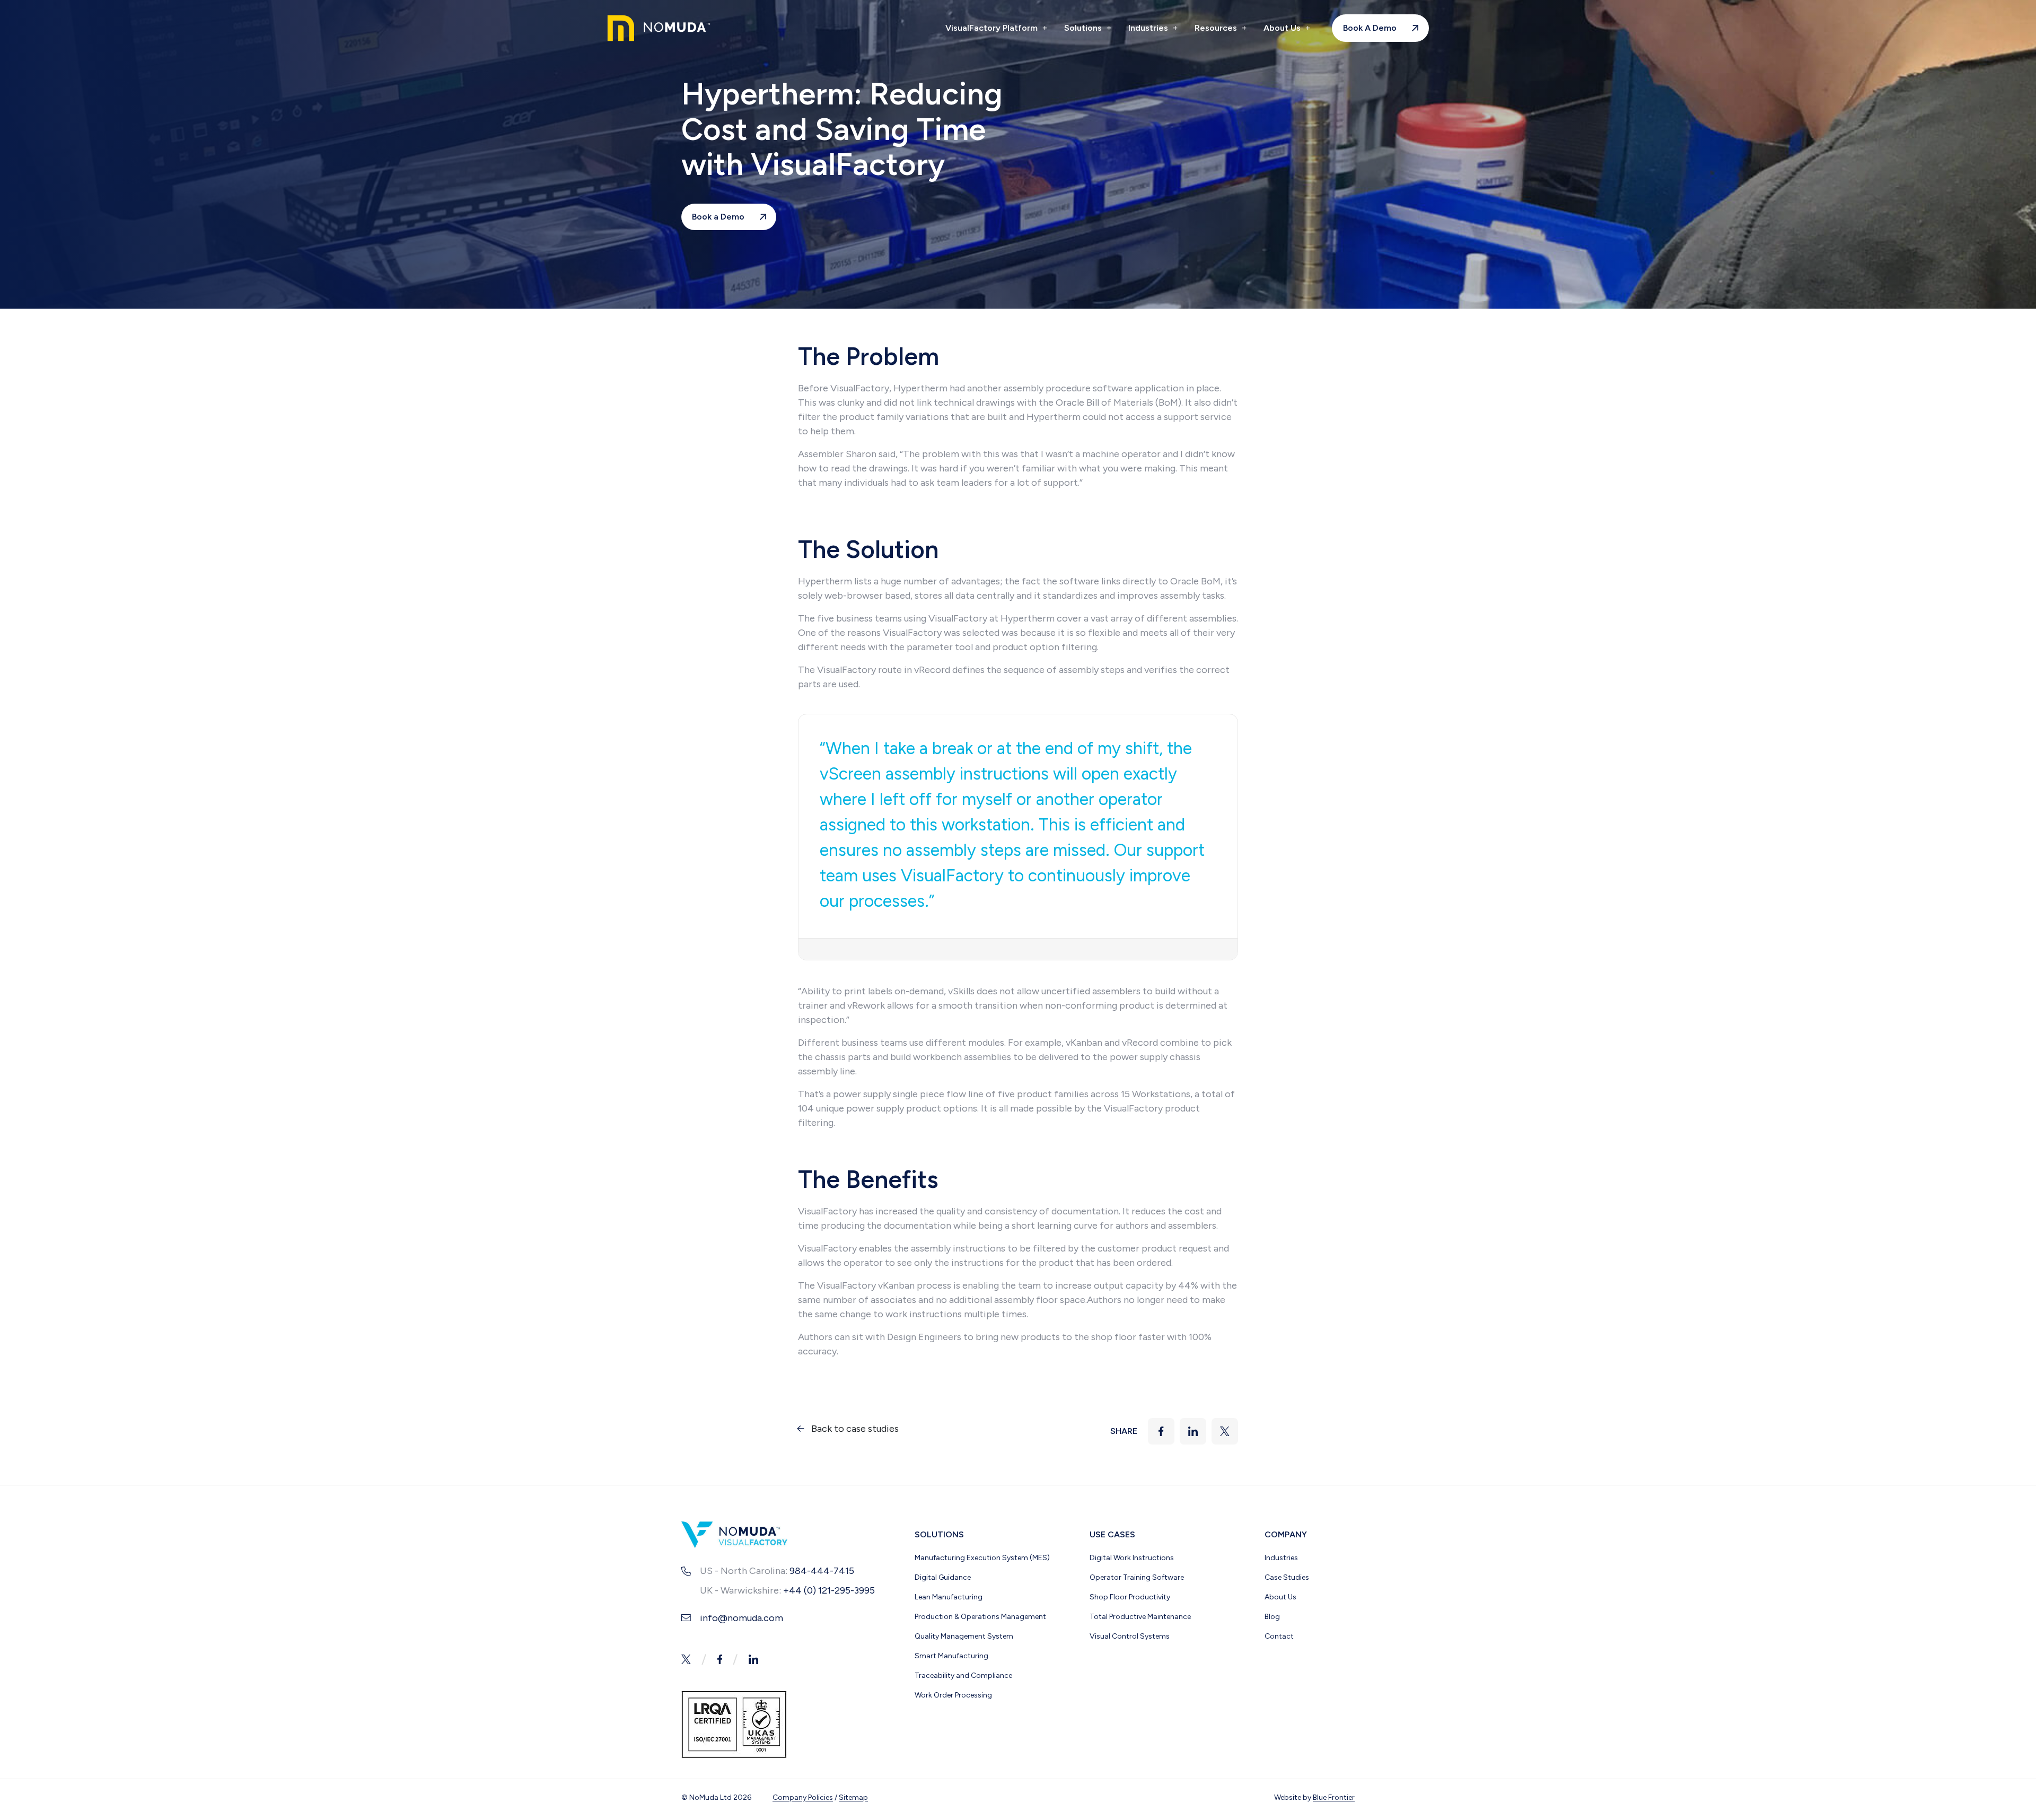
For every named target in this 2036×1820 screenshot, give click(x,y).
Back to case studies (855, 1429)
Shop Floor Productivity (1130, 1597)
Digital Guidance (943, 1577)
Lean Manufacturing (949, 1597)
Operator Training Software (1137, 1577)
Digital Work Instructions (1132, 1558)
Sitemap (853, 1797)
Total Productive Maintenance (1140, 1617)
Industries (1149, 28)
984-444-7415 (822, 1571)
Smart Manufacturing (951, 1656)
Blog (1272, 1617)
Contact (1279, 1636)
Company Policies (803, 1797)
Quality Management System (964, 1636)
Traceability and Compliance (963, 1675)
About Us (1283, 28)
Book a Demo (718, 217)
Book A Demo (1370, 28)
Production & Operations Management (980, 1617)
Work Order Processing (953, 1695)
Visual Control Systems (1130, 1636)
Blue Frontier (1334, 1797)
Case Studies (1287, 1577)
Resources (1217, 28)
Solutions (1084, 28)
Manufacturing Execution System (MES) (982, 1558)
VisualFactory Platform (993, 28)
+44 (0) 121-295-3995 (829, 1590)
